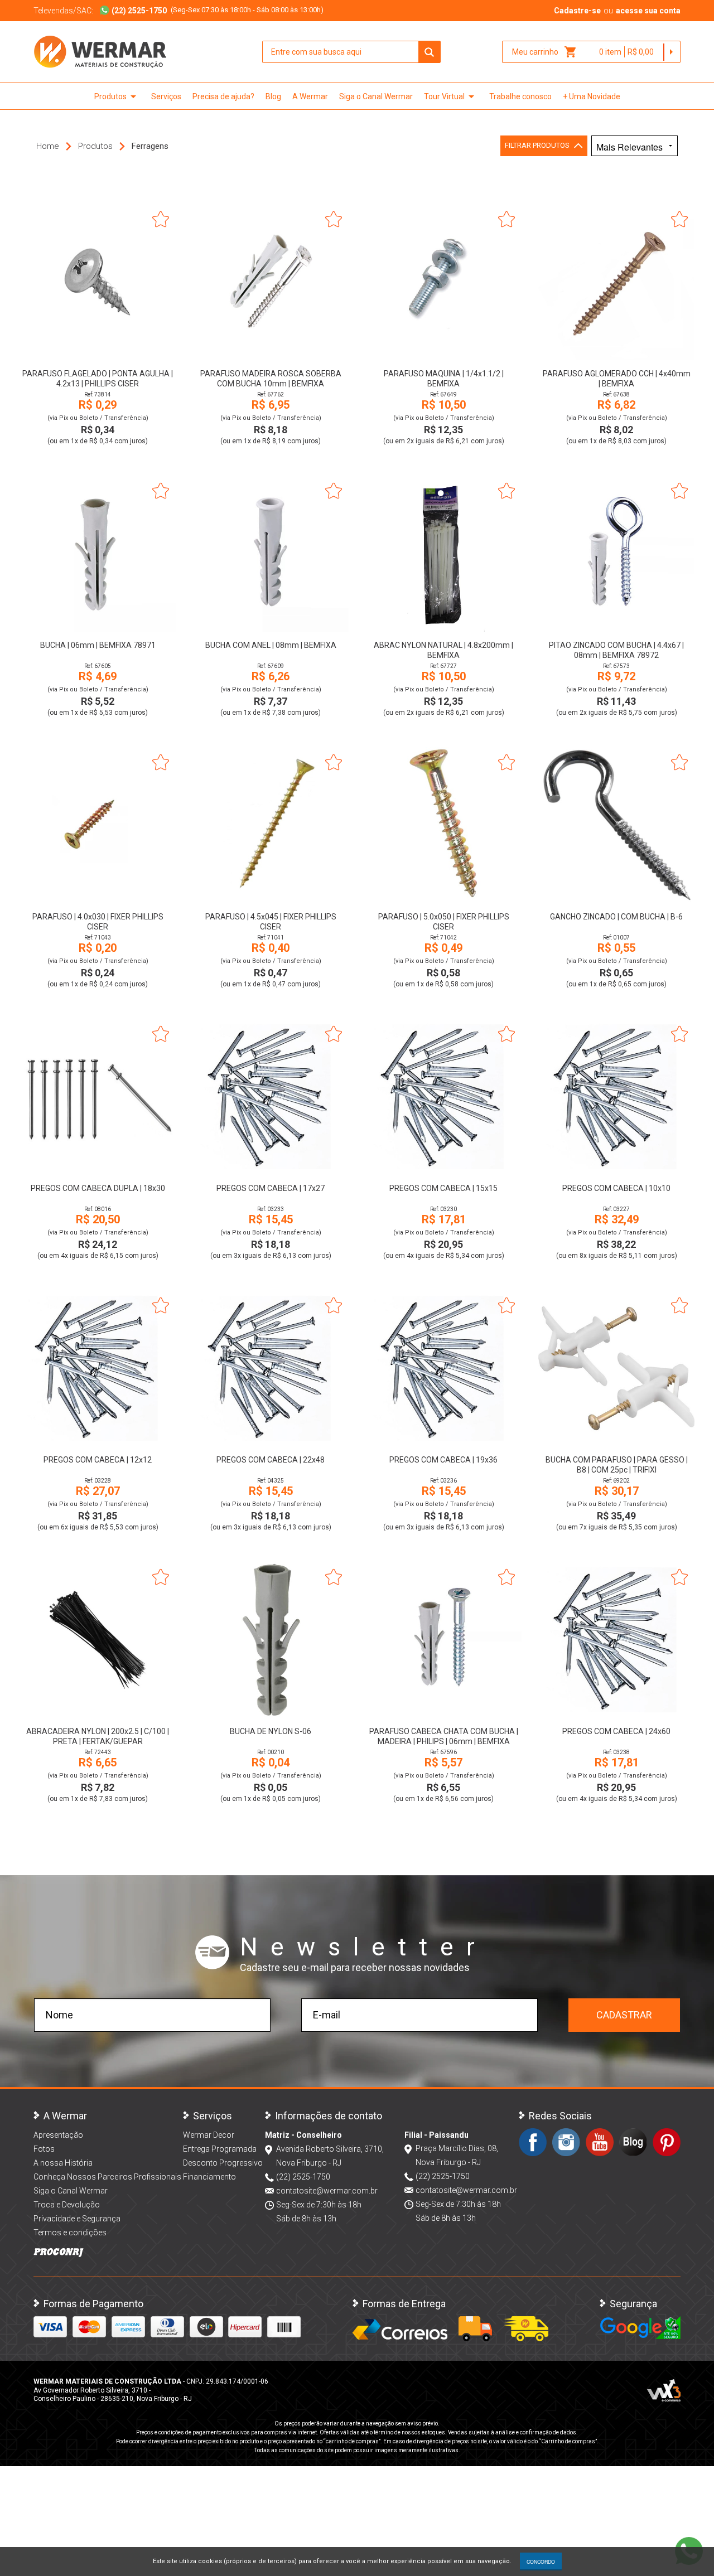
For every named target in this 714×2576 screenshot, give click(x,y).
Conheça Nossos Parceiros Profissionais (107, 2177)
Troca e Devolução (67, 2205)
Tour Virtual (451, 96)
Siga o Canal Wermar (376, 96)
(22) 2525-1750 (303, 2177)
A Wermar (310, 96)
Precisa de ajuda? (223, 96)
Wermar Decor (209, 2135)
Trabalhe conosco (520, 96)
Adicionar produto (98, 345)
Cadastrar (624, 2015)
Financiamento (209, 2177)
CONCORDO (541, 2562)
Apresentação (58, 2135)
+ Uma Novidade (592, 96)
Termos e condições (70, 2233)
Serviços (166, 96)
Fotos (44, 2149)
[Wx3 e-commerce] (664, 2390)
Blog (273, 96)
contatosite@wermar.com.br (327, 2191)
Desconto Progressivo (223, 2163)
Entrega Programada (220, 2149)
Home (48, 146)
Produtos (117, 96)
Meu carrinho (545, 52)
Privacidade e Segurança (77, 2219)
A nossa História (63, 2163)
